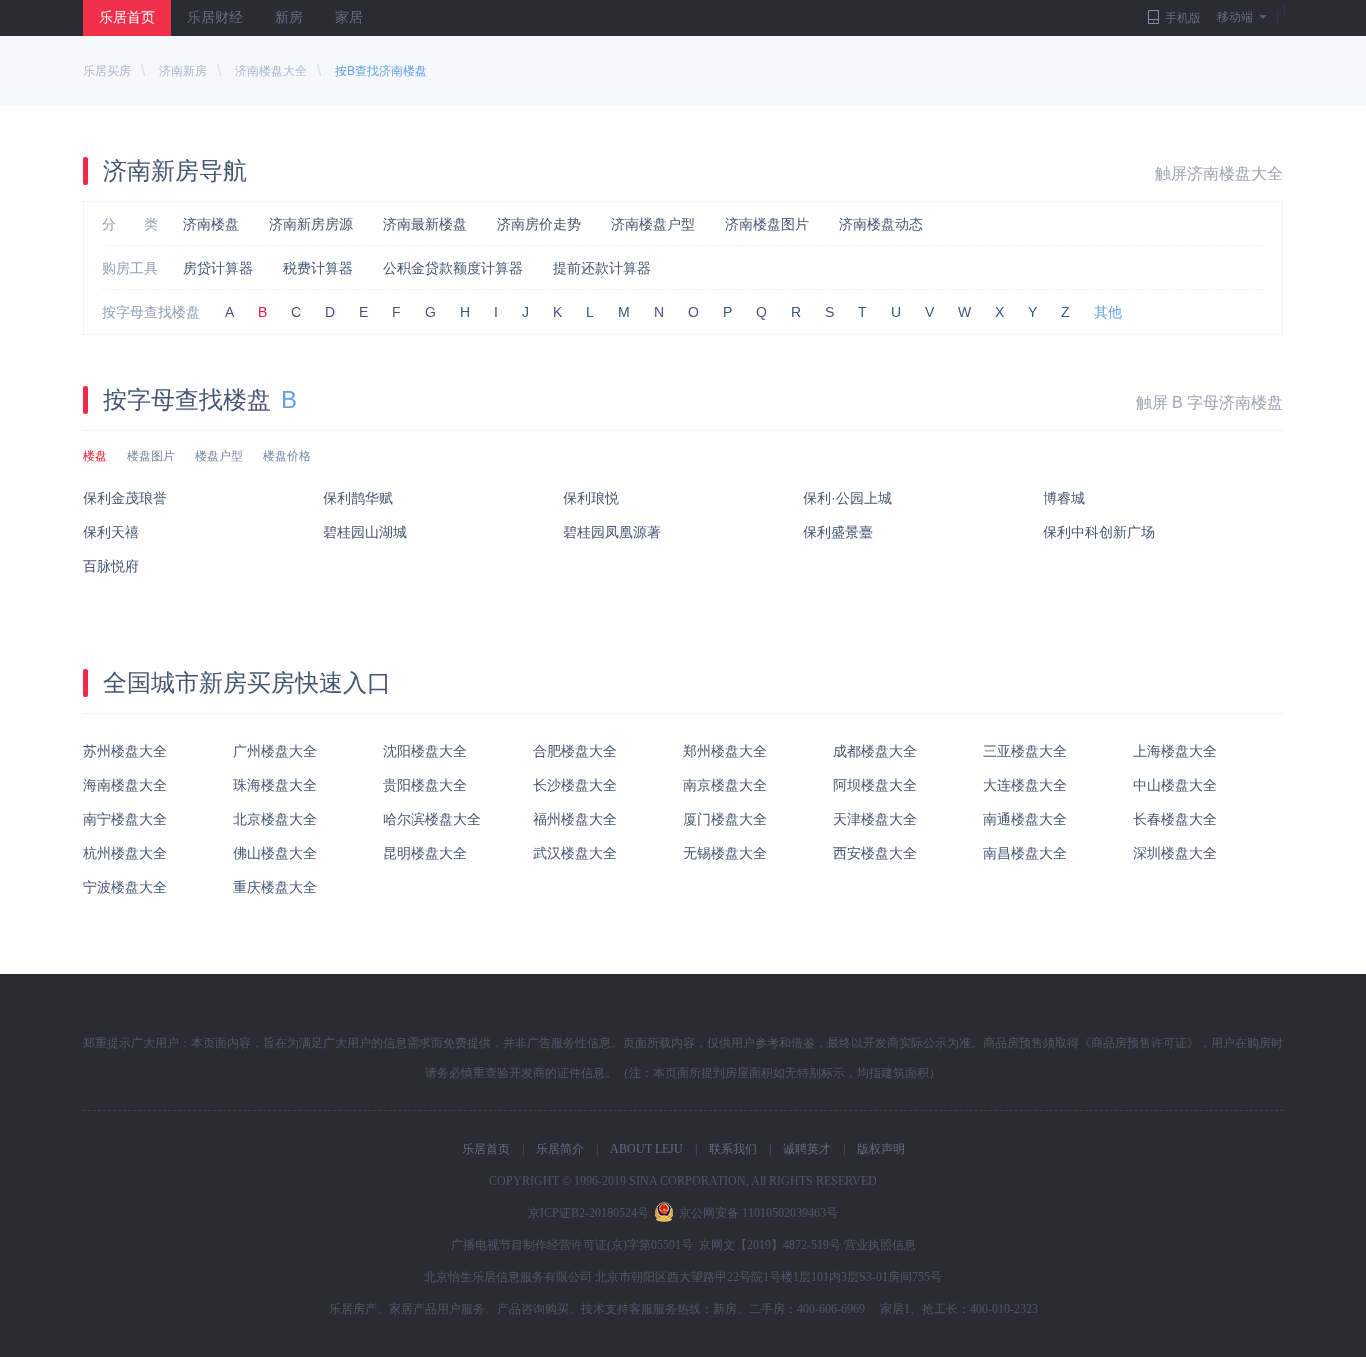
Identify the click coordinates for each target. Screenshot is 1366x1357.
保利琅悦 (591, 498)
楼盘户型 (219, 456)
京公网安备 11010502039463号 (758, 1213)
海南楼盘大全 (125, 785)
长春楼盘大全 (1175, 819)
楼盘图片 (151, 456)
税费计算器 (318, 268)
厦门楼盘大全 (725, 819)
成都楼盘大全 (875, 751)
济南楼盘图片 (767, 224)
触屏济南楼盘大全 (1219, 173)
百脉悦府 (111, 566)
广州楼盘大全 (275, 751)
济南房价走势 (539, 224)
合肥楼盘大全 (575, 751)
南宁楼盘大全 (125, 819)
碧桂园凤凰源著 (612, 532)
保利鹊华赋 (358, 498)
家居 (349, 17)
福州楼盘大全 (575, 819)
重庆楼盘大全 (275, 887)
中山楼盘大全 (1175, 785)
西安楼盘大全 (875, 853)
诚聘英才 (807, 1149)
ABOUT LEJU (646, 1149)
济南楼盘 (211, 224)
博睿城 (1064, 498)
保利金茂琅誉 (125, 498)
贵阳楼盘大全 (425, 785)
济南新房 (183, 71)
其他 (1108, 312)
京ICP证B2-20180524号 (588, 1213)
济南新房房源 (311, 224)
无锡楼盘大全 (725, 853)
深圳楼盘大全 (1175, 853)
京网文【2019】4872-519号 (770, 1245)
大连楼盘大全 (1025, 785)
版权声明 (881, 1149)
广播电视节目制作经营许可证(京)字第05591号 (572, 1245)
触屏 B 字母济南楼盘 (1209, 402)
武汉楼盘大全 (575, 853)
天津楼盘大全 (875, 819)
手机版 (1183, 18)
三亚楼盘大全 (1025, 751)
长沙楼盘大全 (575, 785)
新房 (289, 17)
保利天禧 (111, 532)
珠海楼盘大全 (275, 785)
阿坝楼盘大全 (875, 785)
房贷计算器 (218, 268)
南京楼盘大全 (725, 785)
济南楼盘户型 (653, 224)
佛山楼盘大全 (275, 853)
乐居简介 (560, 1149)
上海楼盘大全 (1175, 751)
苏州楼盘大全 (125, 751)
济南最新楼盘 (425, 224)
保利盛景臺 (838, 532)
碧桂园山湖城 (365, 532)
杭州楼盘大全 (125, 853)
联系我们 (733, 1149)
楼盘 (95, 456)
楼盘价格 (287, 456)
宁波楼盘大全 (125, 887)
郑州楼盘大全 (725, 751)
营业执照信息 (880, 1245)
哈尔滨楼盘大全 (432, 819)
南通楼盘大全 (1025, 819)
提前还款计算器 (602, 268)
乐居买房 (107, 71)
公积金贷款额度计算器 (453, 268)
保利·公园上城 (847, 498)
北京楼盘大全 (275, 819)
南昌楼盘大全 (1025, 853)
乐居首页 (127, 17)
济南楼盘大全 (271, 71)
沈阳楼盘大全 (425, 751)
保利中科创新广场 (1099, 532)
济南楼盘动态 (881, 224)
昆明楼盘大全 (425, 853)
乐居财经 (215, 17)
